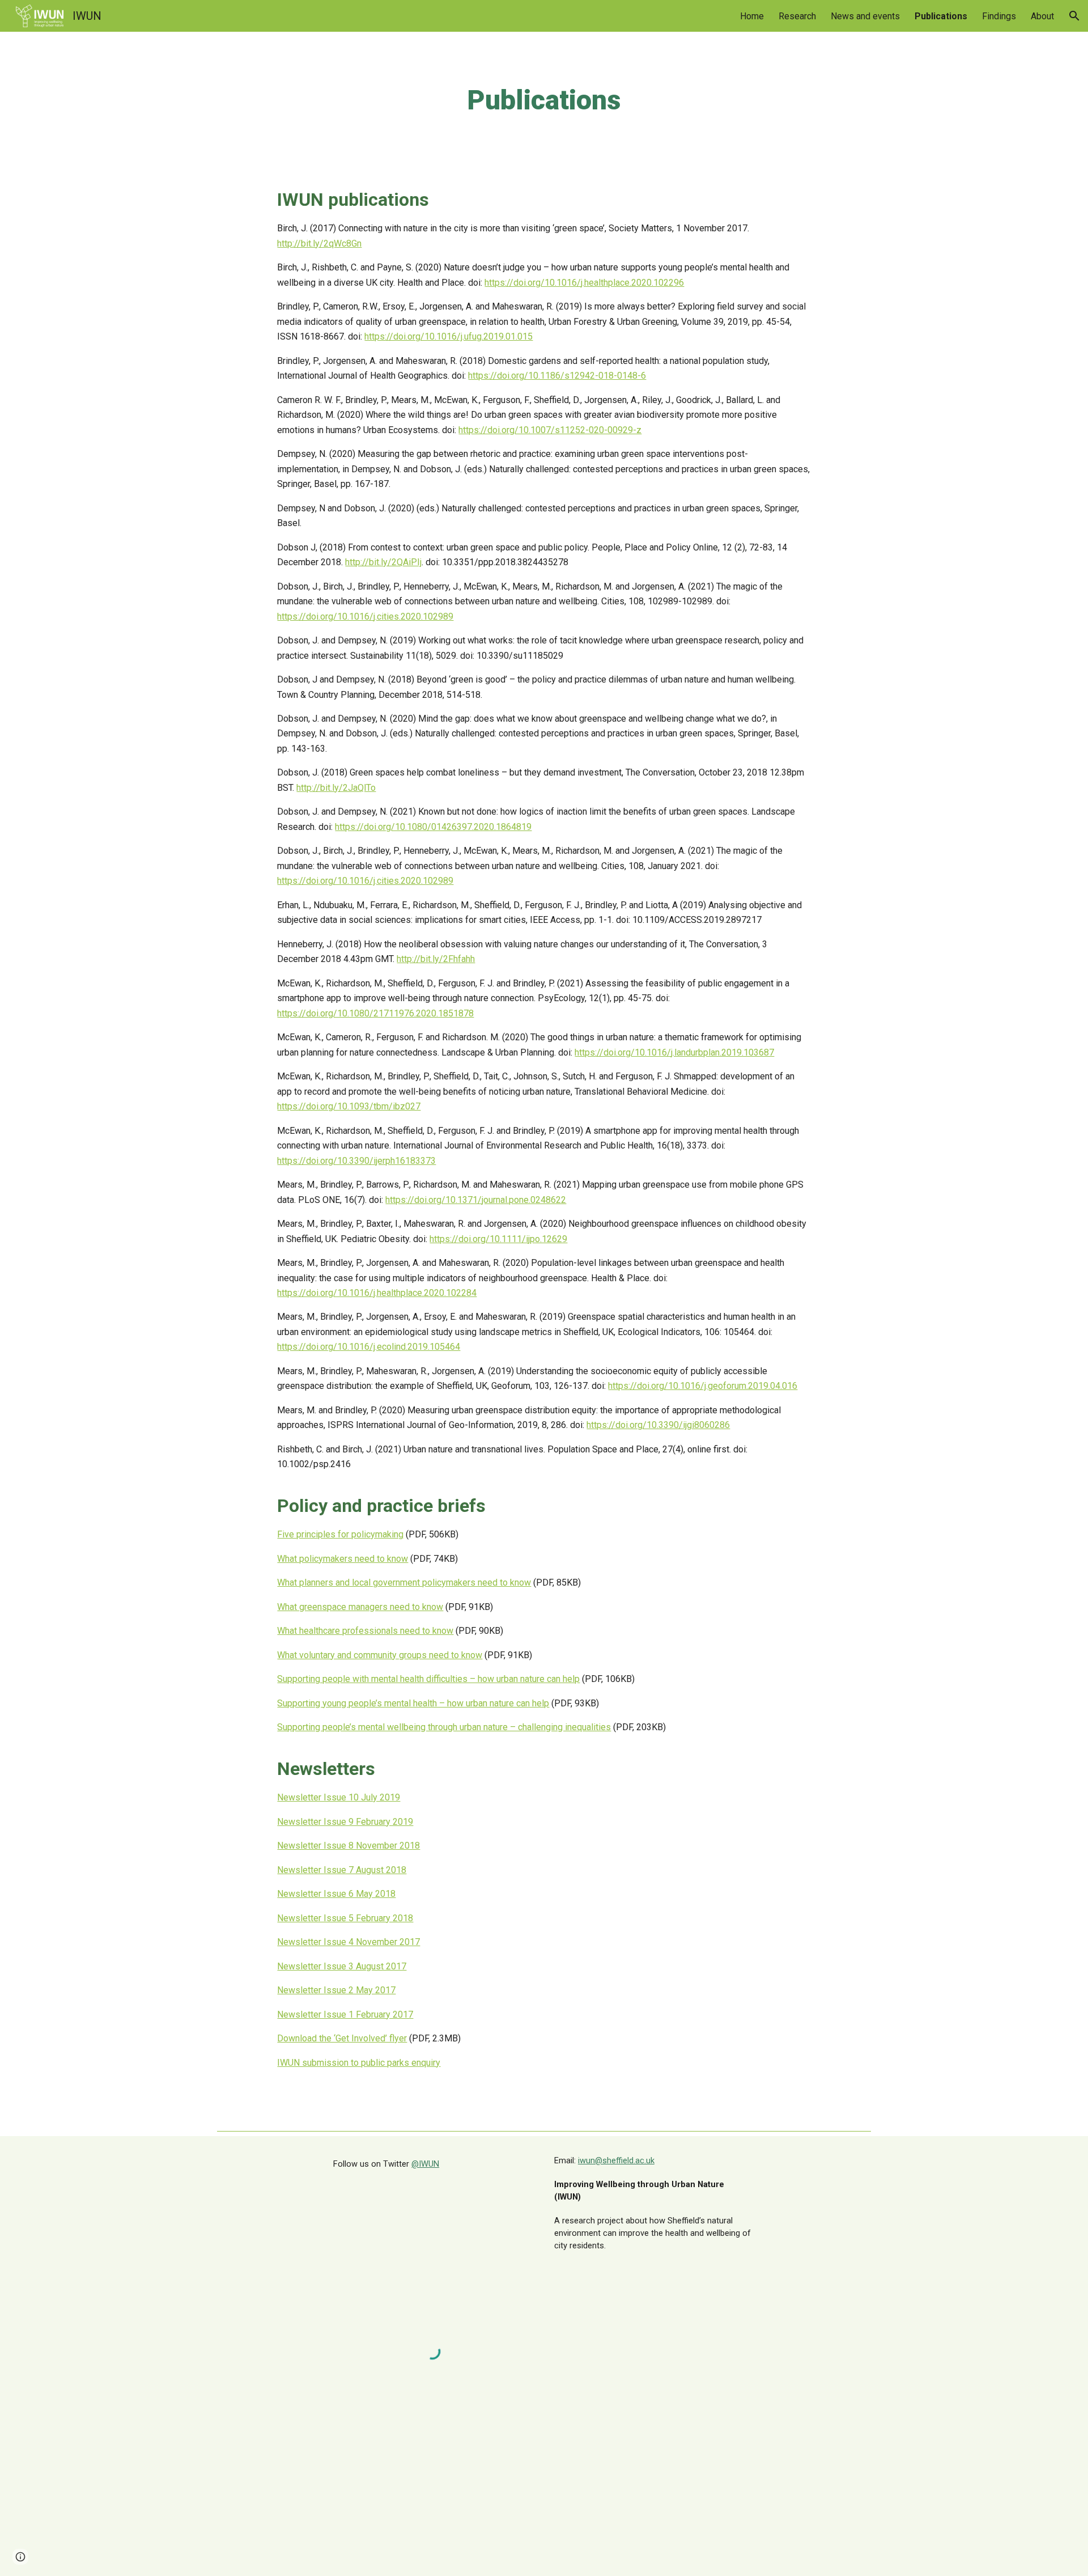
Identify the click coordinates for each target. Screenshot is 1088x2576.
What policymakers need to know (343, 1559)
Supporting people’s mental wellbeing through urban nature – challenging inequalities (444, 1727)
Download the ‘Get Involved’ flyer (342, 2038)
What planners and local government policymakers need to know (404, 1583)
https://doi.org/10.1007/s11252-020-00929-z (550, 430)
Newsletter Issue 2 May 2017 (336, 1990)
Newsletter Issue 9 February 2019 (345, 1822)
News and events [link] (865, 16)
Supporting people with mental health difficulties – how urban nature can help (428, 1679)
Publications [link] (941, 16)
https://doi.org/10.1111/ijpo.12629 (498, 1239)
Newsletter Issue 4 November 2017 (348, 1942)
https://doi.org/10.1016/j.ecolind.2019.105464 (369, 1347)
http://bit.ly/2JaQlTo (336, 788)
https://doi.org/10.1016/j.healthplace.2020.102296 (584, 283)
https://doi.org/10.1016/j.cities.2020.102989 (365, 617)
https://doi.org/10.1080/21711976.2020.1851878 (375, 1013)
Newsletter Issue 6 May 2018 (336, 1894)
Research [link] (797, 16)
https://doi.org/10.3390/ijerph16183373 (356, 1161)
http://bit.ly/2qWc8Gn (319, 243)
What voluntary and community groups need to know (380, 1655)
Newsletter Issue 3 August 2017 (342, 1966)
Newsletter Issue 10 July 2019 (339, 1797)
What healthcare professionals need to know (365, 1631)
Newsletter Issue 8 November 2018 (348, 1846)
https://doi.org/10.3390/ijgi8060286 (658, 1425)
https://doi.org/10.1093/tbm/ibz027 (349, 1106)
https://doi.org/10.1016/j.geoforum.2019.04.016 (703, 1386)
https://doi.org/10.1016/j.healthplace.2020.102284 (377, 1293)
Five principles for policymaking (340, 1534)
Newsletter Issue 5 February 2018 (345, 1918)
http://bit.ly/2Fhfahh (436, 959)
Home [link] (752, 16)
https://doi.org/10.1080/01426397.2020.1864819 (433, 827)
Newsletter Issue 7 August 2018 (342, 1870)
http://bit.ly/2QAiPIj (383, 562)
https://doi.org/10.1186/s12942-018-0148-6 (557, 376)
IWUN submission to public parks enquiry (359, 2063)
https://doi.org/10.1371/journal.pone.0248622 (476, 1200)
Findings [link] (999, 16)
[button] (1074, 16)
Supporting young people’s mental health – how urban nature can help (413, 1703)
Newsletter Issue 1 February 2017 (345, 2014)
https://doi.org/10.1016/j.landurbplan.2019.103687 (674, 1052)
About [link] (1042, 16)
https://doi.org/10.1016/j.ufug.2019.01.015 (449, 336)
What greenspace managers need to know (360, 1607)
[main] (544, 100)
